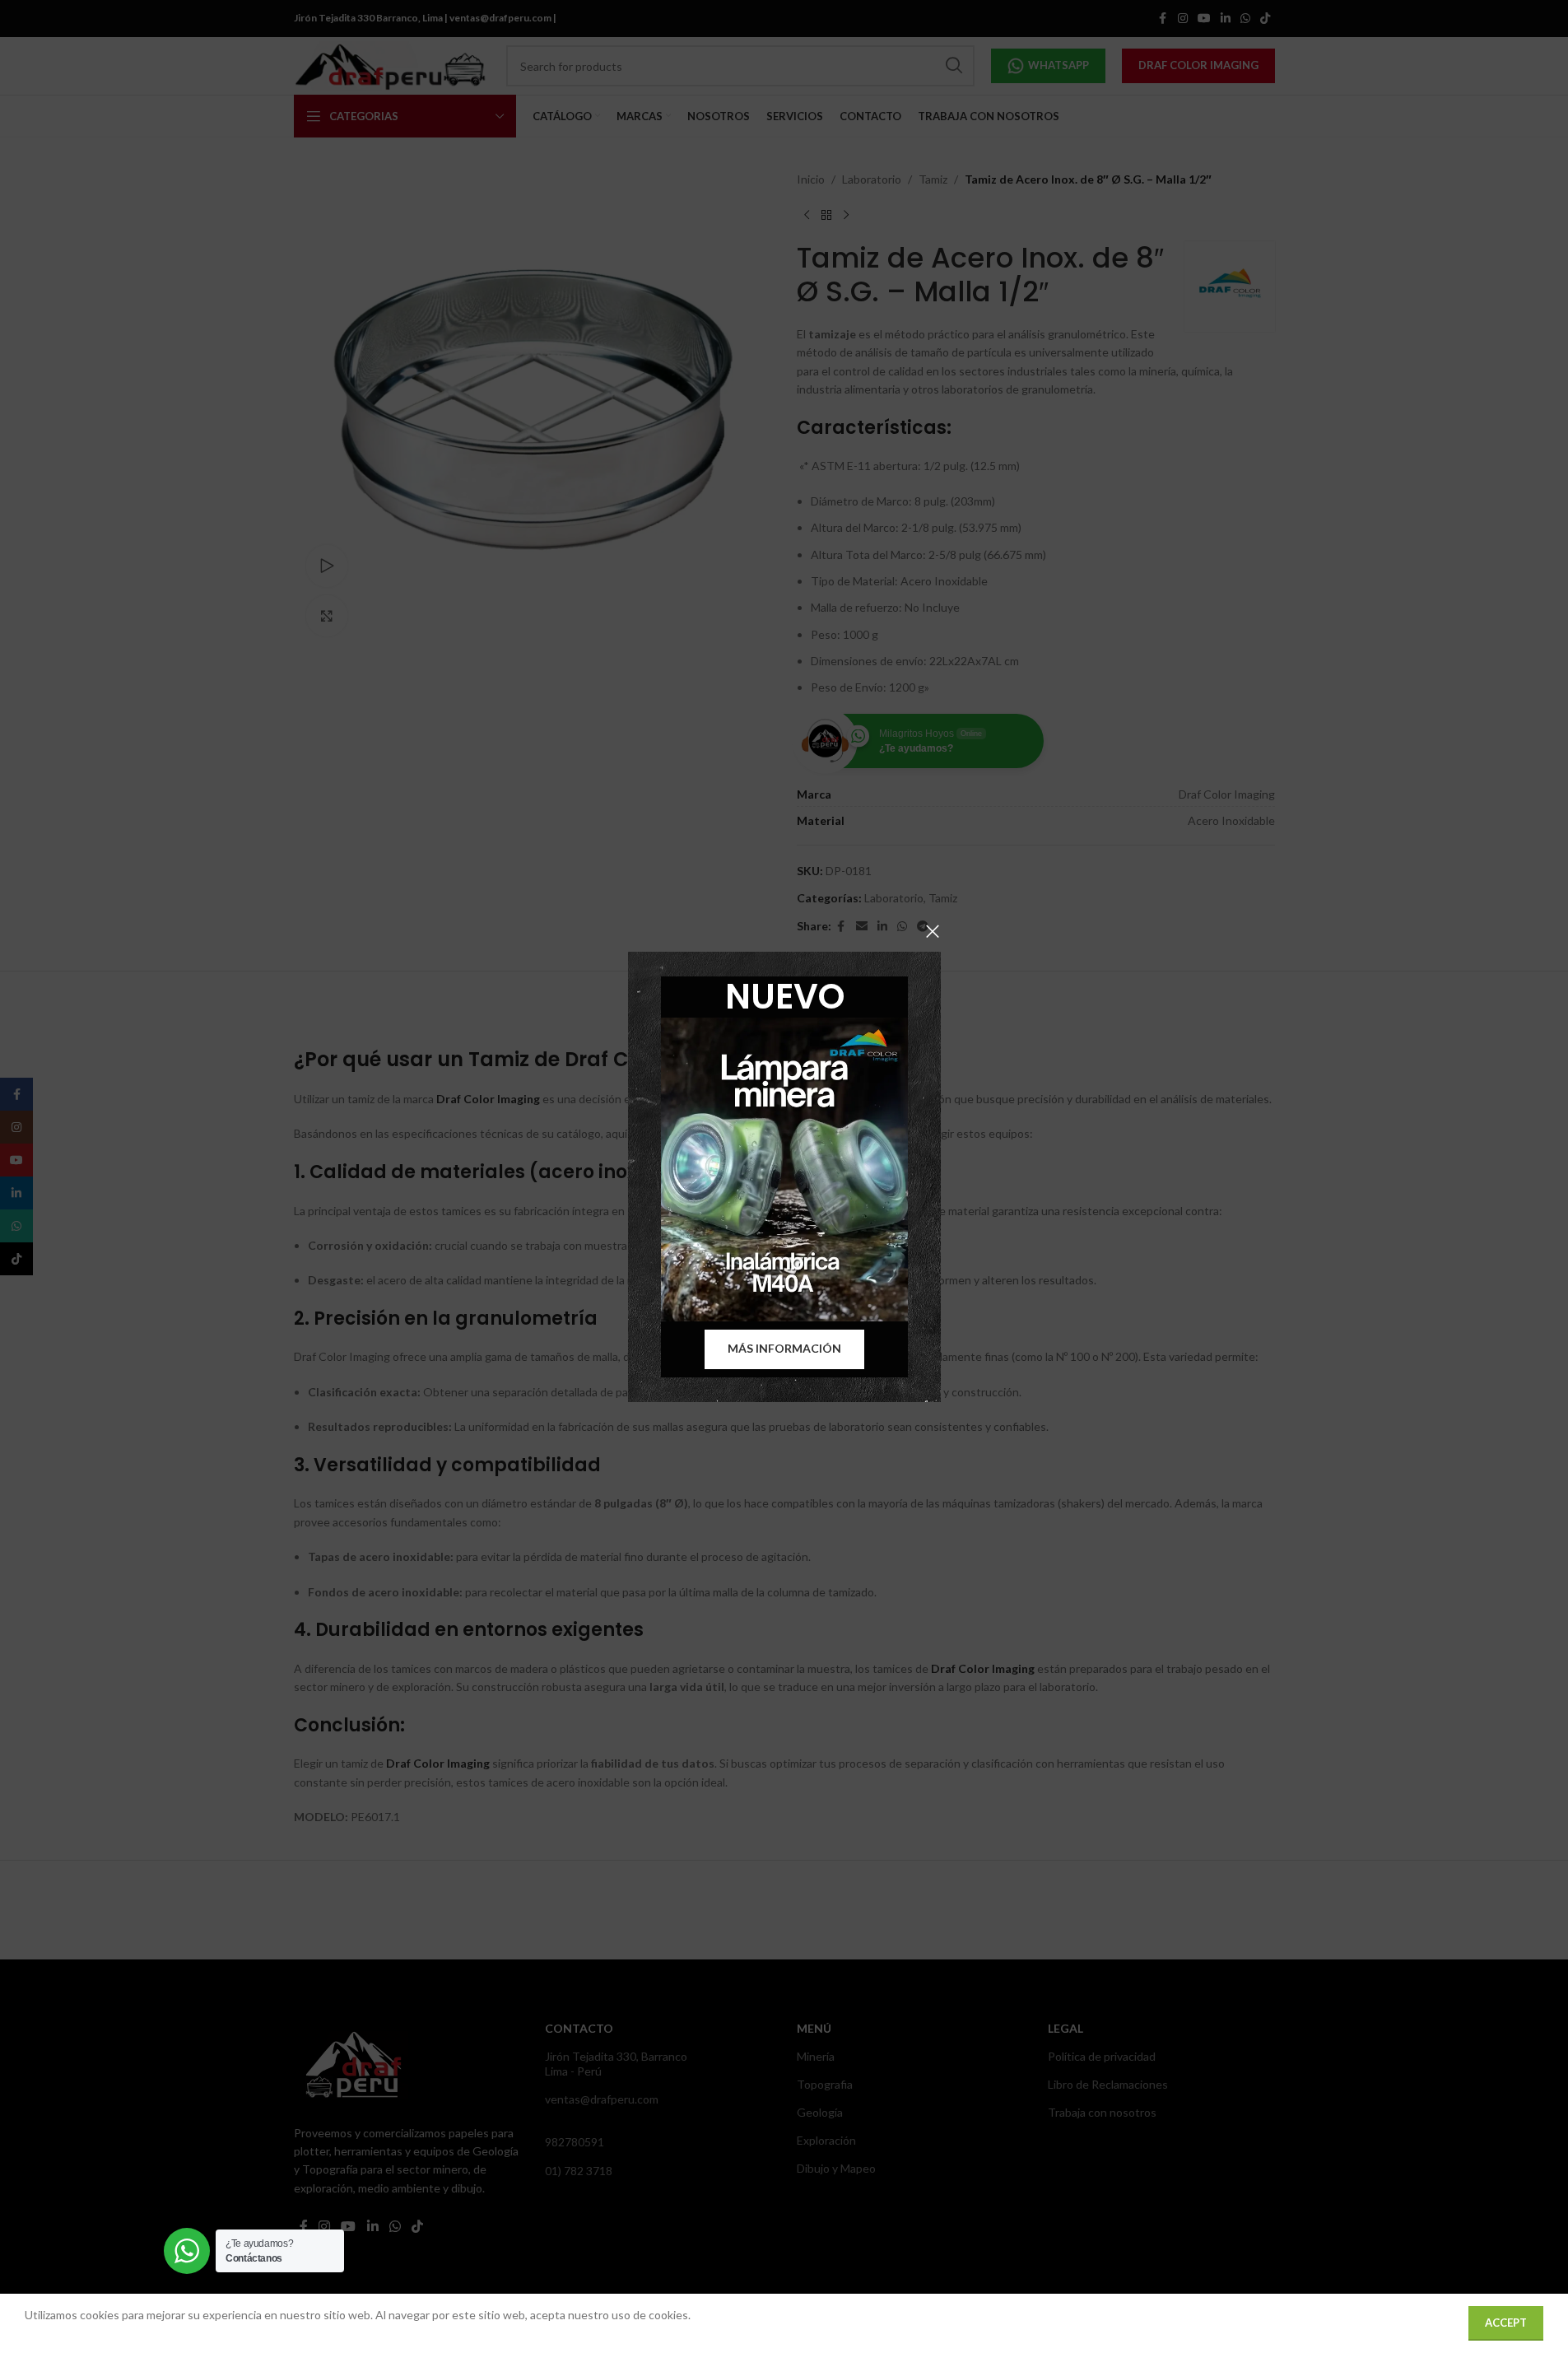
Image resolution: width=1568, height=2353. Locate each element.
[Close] (933, 931)
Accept (1506, 2323)
